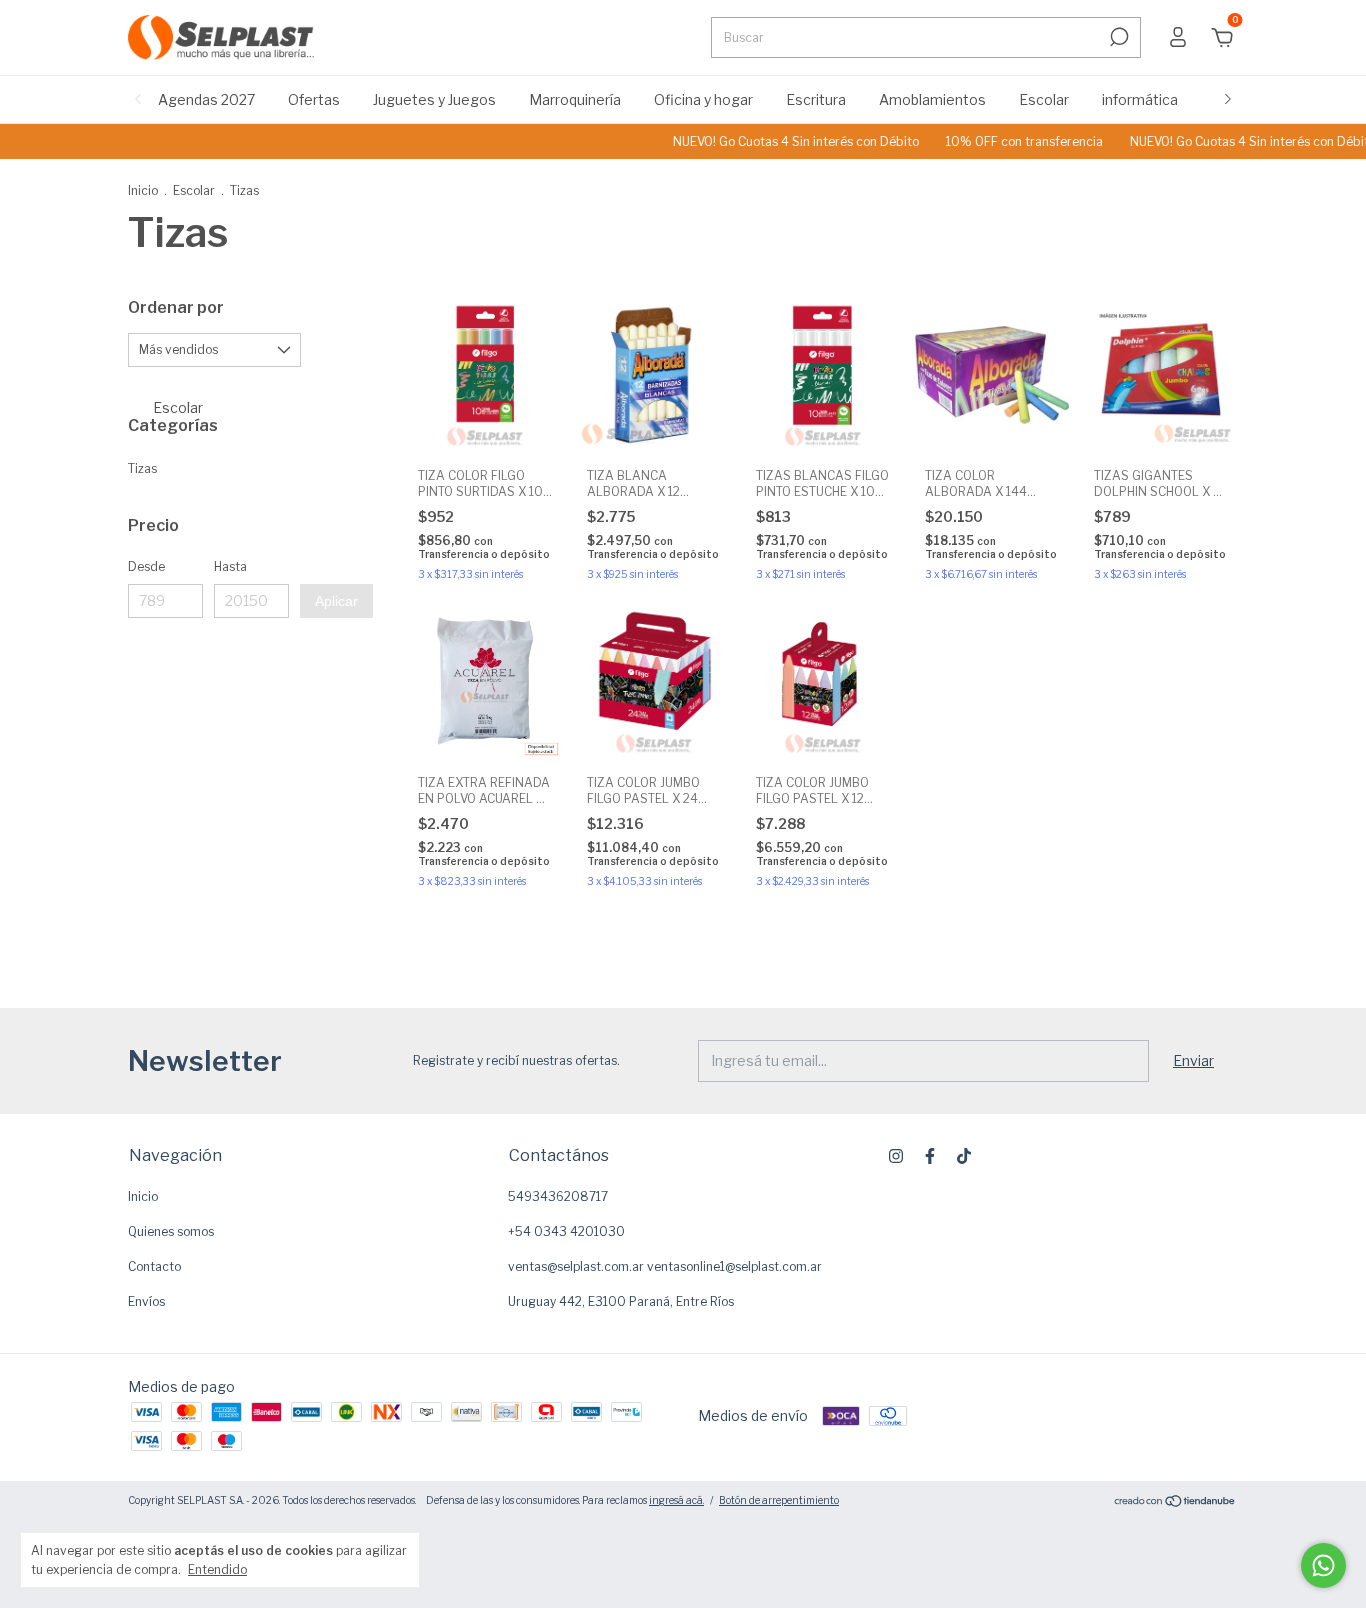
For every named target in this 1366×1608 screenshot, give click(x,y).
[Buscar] (1117, 37)
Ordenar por (176, 307)
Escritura (816, 99)
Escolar (1044, 99)
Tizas (142, 468)
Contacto (154, 1266)
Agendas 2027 (206, 99)
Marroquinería (575, 99)
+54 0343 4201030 (566, 1231)
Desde (146, 566)
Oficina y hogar (703, 99)
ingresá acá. (676, 1500)
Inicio (143, 190)
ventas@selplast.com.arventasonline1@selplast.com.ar (665, 1266)
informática (1140, 99)
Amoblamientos (932, 99)
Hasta (230, 566)
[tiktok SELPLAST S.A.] (964, 1156)
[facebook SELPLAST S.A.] (930, 1156)
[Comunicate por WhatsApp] (1323, 1565)
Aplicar (336, 601)
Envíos (146, 1301)
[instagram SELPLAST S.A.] (896, 1156)
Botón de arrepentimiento (779, 1500)
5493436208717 (558, 1196)
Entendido (217, 1569)
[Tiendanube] (1175, 1502)
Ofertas (314, 99)
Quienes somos (171, 1231)
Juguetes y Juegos (434, 99)
